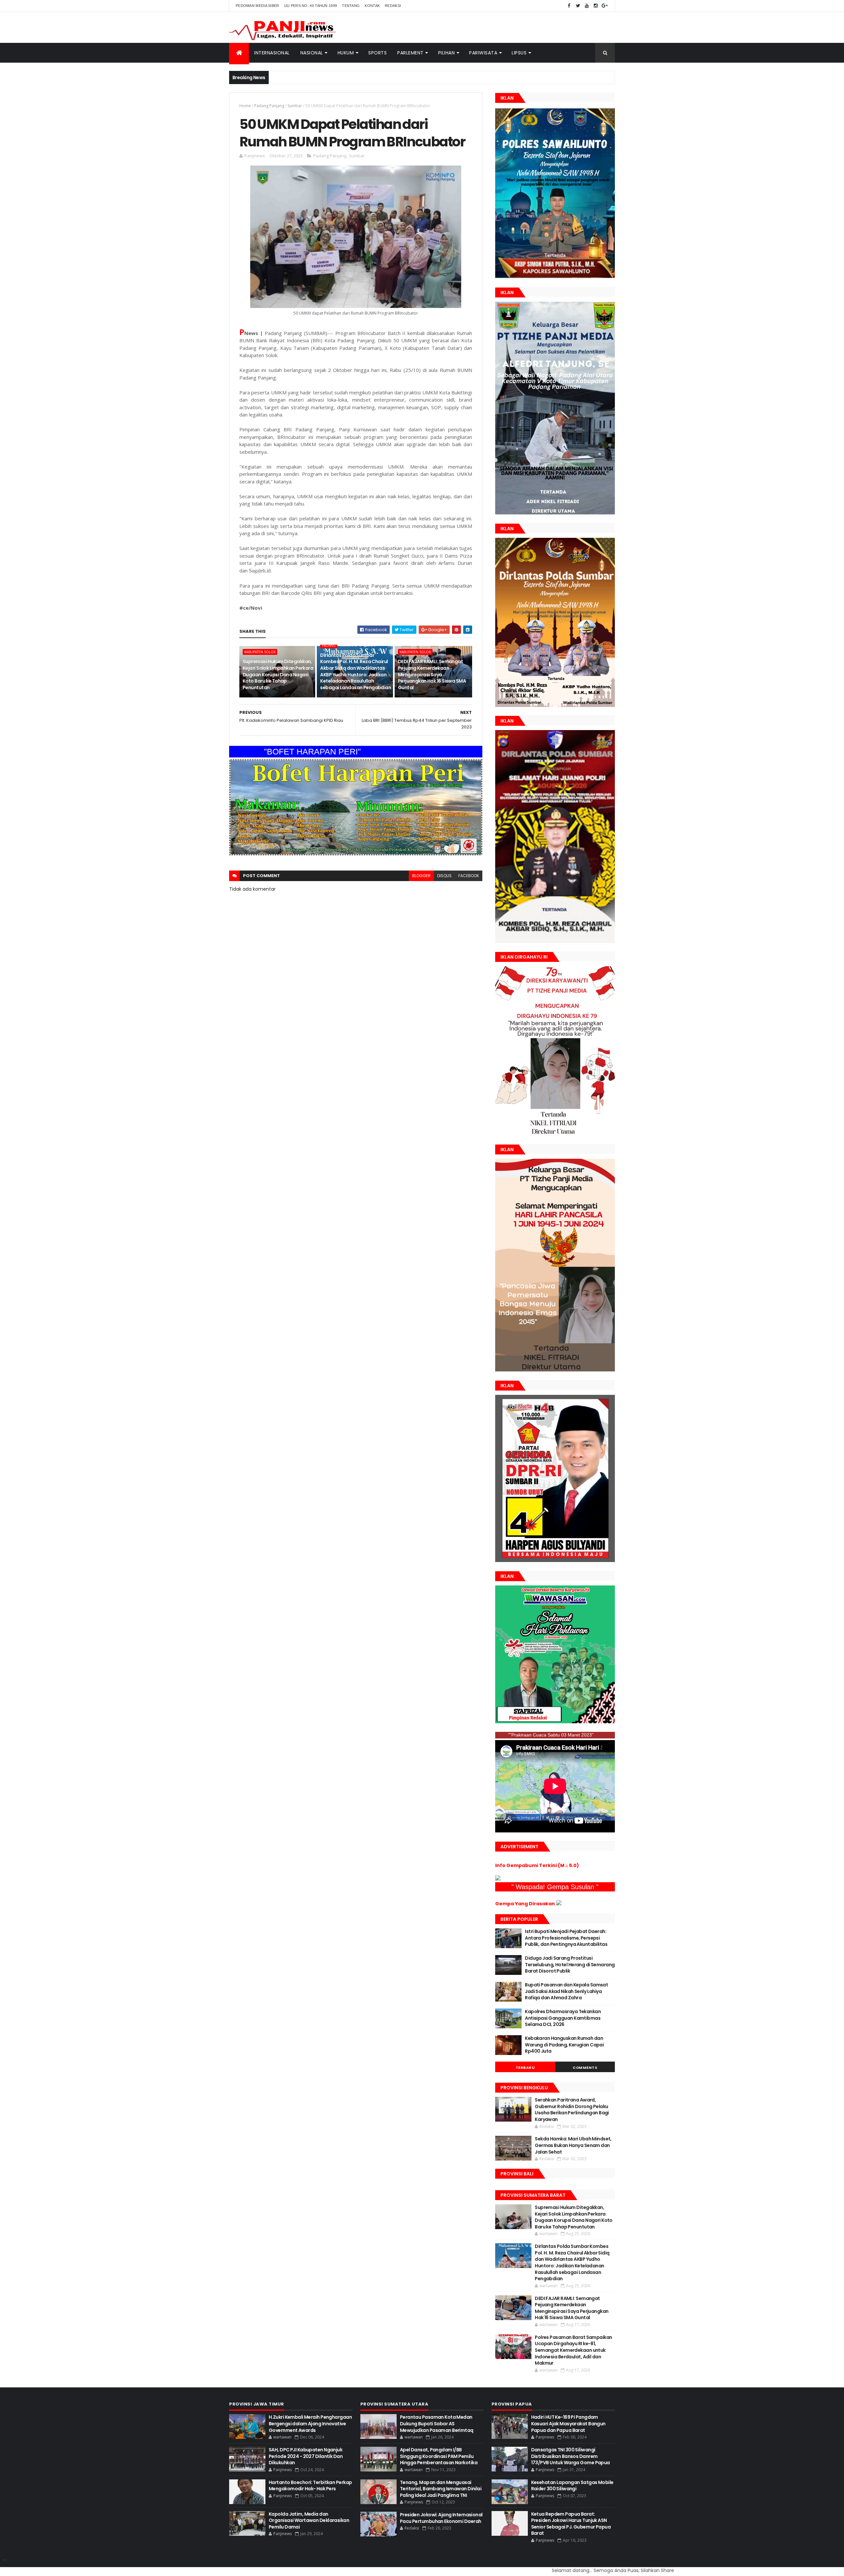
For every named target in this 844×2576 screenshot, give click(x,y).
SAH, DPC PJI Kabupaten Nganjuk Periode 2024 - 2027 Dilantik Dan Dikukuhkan (306, 2456)
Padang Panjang (269, 106)
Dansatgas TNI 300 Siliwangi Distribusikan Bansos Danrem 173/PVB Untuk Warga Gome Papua (571, 2456)
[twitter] (578, 6)
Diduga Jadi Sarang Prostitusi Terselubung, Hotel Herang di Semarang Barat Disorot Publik (570, 1964)
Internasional (272, 53)
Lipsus (519, 53)
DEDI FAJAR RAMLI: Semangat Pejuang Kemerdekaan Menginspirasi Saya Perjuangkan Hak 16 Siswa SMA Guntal (432, 674)
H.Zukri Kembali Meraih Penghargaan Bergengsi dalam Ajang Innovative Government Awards (310, 2423)
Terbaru (525, 2068)
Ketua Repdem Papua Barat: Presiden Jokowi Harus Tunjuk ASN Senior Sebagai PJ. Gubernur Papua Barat (571, 2524)
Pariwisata (483, 53)
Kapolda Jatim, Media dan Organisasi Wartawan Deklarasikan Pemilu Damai (309, 2520)
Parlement (410, 53)
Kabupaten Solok (260, 652)
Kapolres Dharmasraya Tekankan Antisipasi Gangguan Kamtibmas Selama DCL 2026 (563, 2018)
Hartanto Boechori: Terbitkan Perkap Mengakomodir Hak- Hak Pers (310, 2486)
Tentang (351, 6)
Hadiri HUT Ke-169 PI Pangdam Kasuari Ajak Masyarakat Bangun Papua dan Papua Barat (568, 2423)
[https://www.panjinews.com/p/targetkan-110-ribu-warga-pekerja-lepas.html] (555, 1560)
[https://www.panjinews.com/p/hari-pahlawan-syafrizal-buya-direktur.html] (555, 1722)
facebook (469, 876)
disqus (444, 876)
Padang (329, 645)
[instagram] (596, 6)
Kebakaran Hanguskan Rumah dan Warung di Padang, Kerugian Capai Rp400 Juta (564, 2045)
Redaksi (393, 6)
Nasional (312, 53)
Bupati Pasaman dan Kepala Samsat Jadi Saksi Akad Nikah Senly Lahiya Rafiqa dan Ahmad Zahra (566, 1991)
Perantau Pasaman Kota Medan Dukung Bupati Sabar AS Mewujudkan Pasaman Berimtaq (437, 2423)
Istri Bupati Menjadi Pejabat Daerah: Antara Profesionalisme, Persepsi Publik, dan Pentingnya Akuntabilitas (566, 1938)
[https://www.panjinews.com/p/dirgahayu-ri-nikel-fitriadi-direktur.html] (555, 1134)
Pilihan (447, 53)
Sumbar (295, 106)
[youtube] (587, 6)
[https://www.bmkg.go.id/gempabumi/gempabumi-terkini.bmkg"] (498, 1879)
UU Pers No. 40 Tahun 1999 (311, 6)
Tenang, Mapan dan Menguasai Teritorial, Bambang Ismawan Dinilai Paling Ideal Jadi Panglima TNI (441, 2489)
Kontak (372, 6)
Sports (377, 53)
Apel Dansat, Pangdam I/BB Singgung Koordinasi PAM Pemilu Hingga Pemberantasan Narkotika (439, 2456)
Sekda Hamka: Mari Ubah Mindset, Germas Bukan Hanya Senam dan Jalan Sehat (573, 2145)
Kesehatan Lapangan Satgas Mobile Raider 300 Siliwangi (572, 2486)
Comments (585, 2068)
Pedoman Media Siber (257, 6)
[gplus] (605, 6)
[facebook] (569, 6)
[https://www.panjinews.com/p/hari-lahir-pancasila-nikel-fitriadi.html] (555, 1370)
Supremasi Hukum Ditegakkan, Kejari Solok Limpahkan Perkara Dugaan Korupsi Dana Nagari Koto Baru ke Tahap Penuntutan (278, 674)
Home (245, 106)
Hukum (346, 53)
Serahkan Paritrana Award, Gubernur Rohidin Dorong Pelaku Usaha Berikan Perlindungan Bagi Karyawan (572, 2110)
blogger (421, 876)
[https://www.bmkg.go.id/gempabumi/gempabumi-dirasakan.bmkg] (559, 1904)
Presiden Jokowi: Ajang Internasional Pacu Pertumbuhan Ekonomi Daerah (441, 2518)
